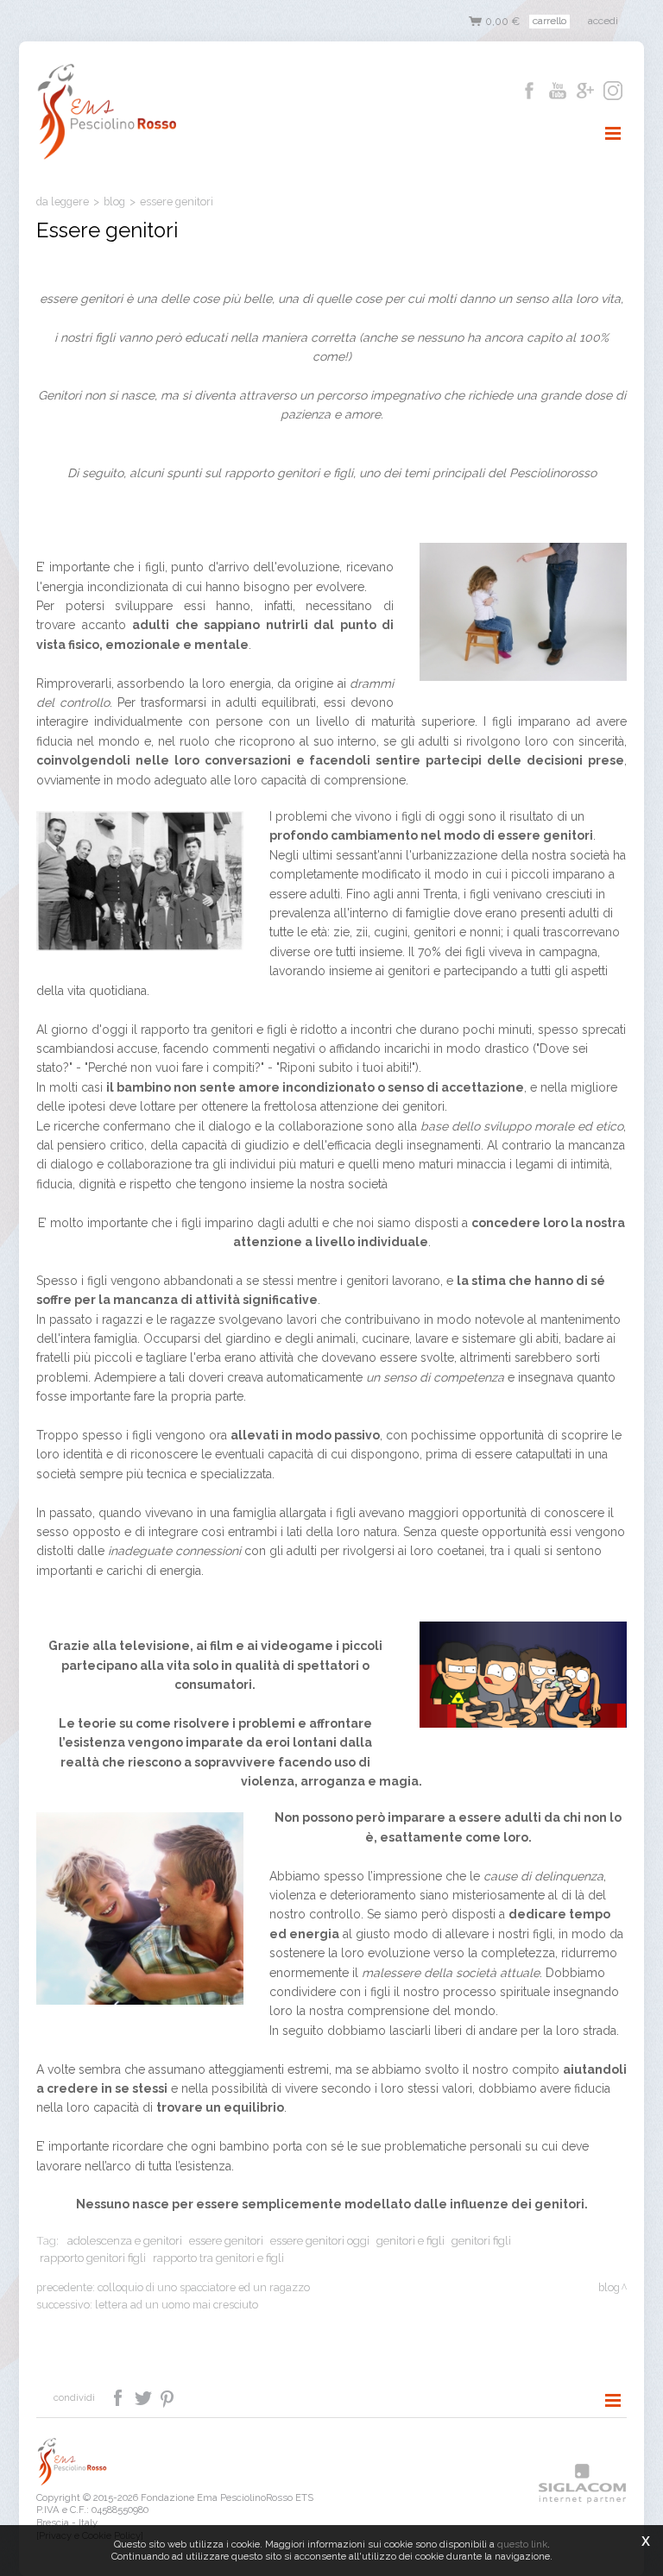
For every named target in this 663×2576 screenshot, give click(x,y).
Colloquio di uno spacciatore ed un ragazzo (204, 2287)
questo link (522, 2544)
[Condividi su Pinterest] (168, 2396)
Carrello (549, 21)
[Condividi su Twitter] (145, 2396)
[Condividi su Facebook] (120, 2396)
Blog (114, 202)
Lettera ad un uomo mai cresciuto (177, 2305)
